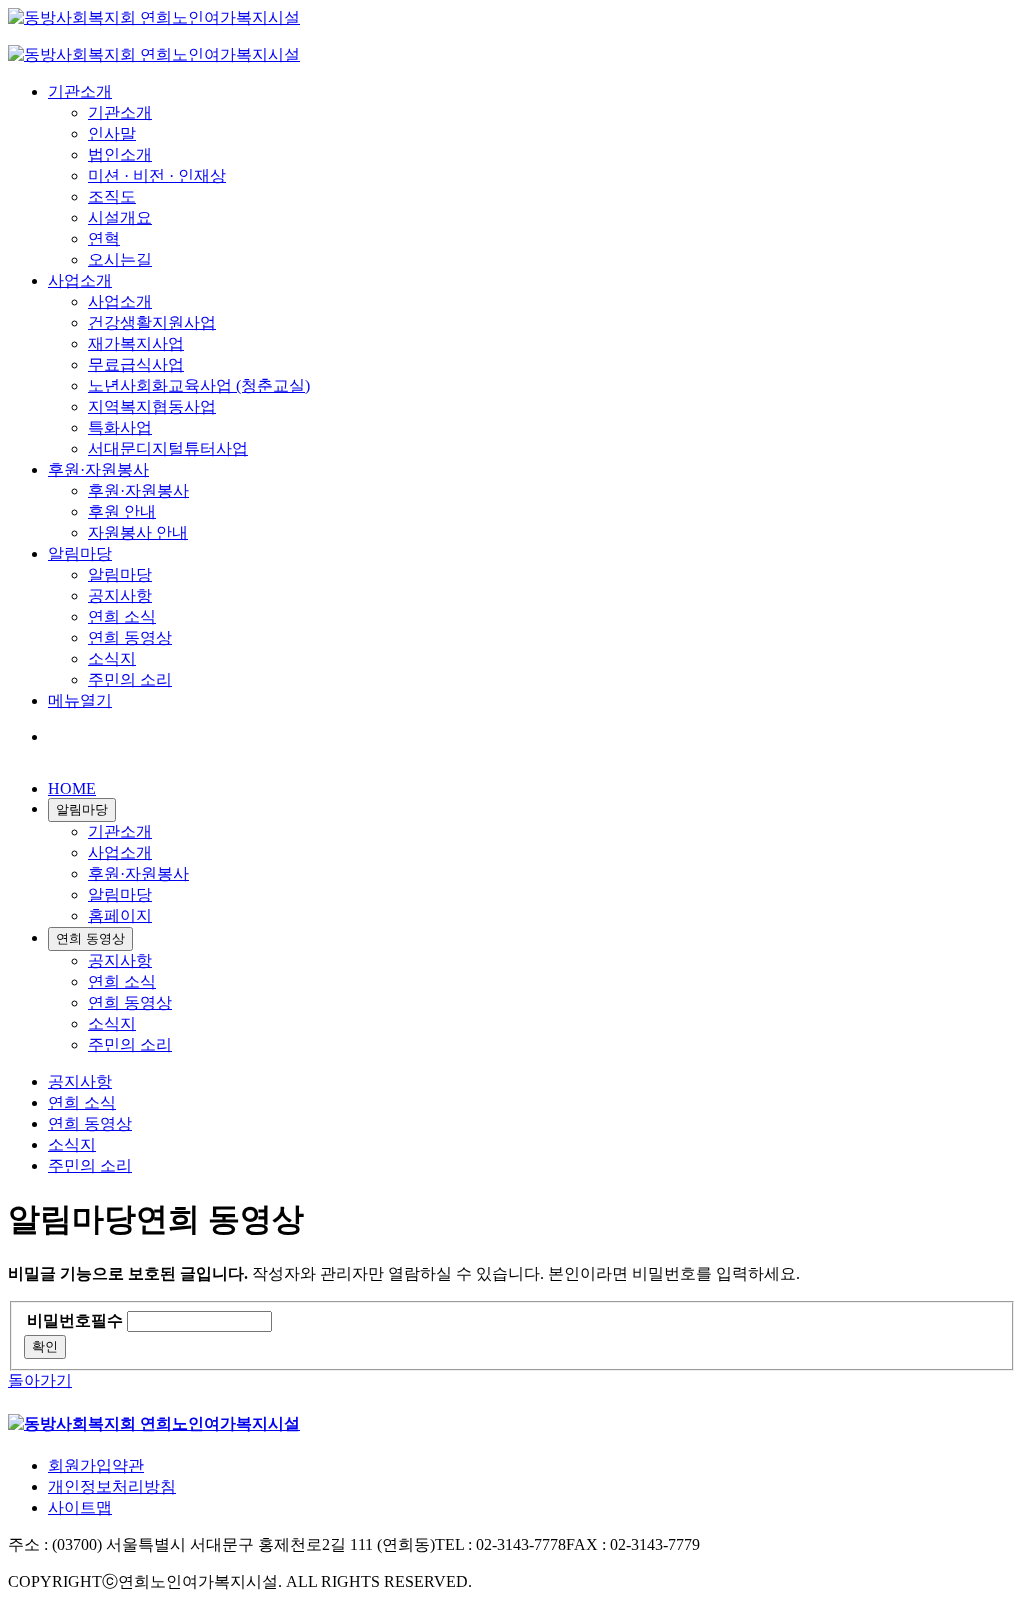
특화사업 (120, 427)
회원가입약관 (96, 1465)
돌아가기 (40, 1380)
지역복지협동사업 (152, 406)
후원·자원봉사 (98, 469)
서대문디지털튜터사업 (168, 448)
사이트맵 (80, 1507)
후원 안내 (122, 511)
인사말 (112, 133)
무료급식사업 (136, 364)
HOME (72, 788)
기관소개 (80, 91)
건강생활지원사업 (152, 322)
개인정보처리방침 (112, 1486)
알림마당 (80, 553)
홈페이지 (120, 915)
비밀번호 (75, 1320)
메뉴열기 (80, 700)
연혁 (104, 238)
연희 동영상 (130, 637)
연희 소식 (122, 616)
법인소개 (120, 154)
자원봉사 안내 (138, 532)
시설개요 (120, 217)
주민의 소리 (130, 679)
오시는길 (120, 259)
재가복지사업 (136, 343)
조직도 (112, 196)
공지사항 (120, 595)
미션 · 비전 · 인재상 (157, 175)
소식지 (112, 658)
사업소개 (80, 280)
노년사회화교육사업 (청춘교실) (199, 385)
